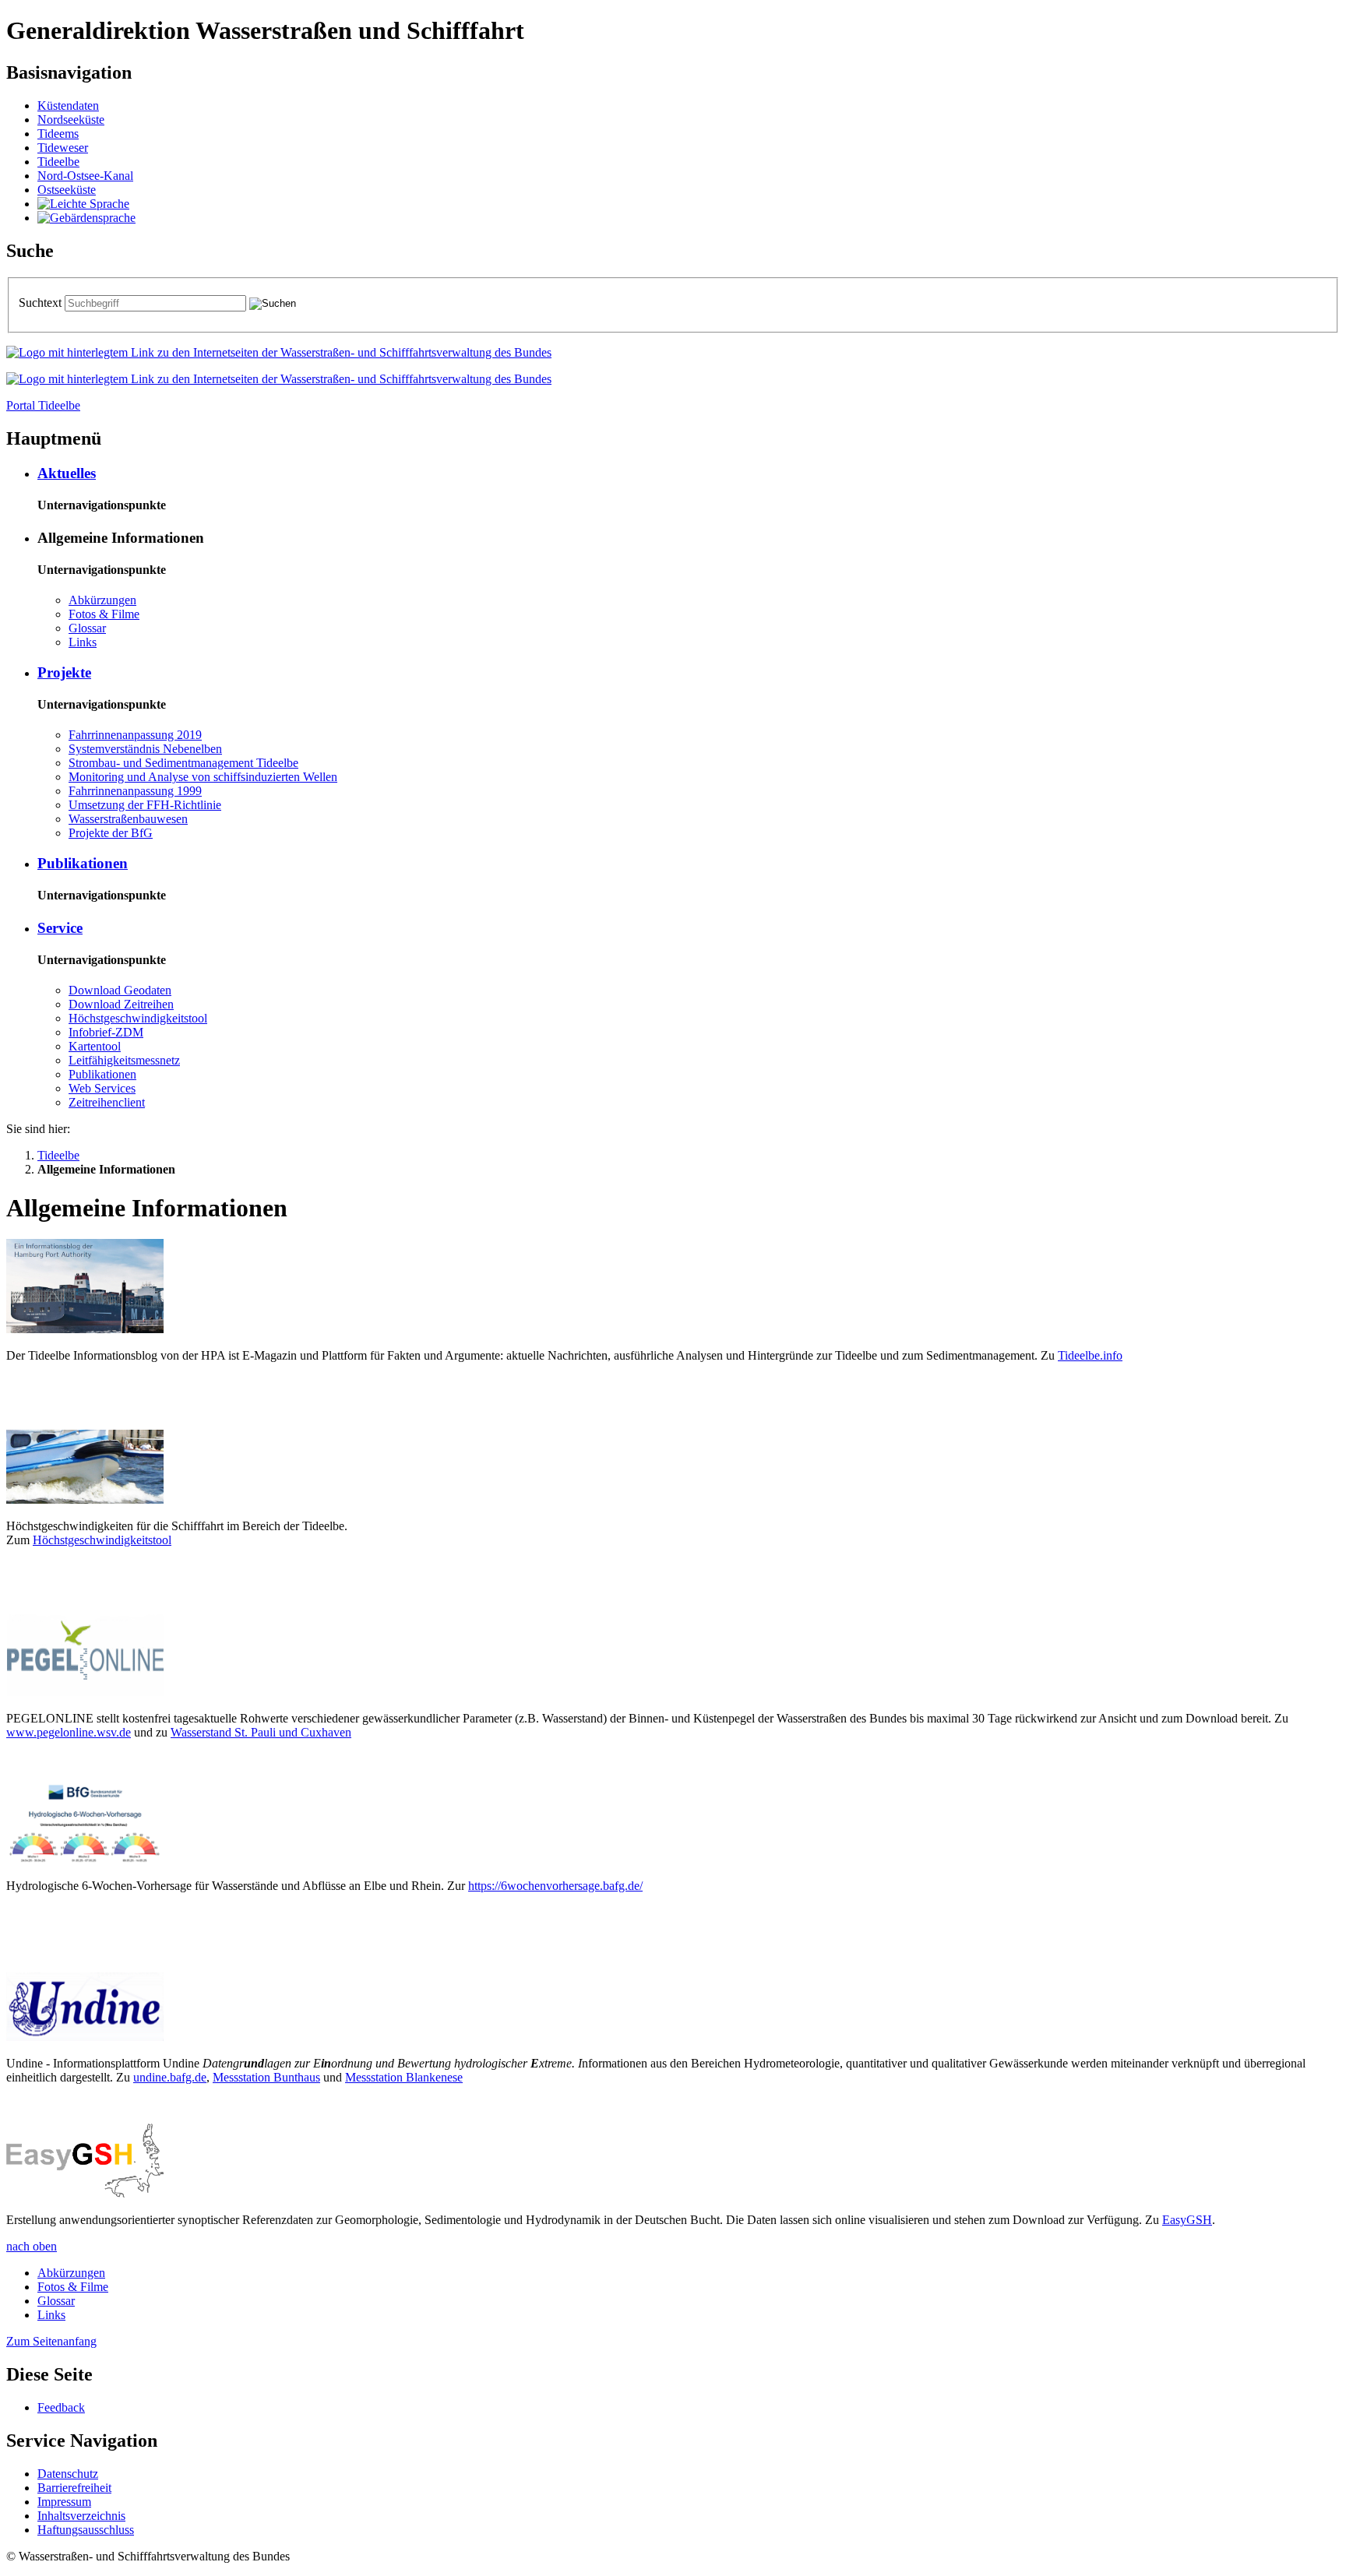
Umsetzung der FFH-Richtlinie (145, 805)
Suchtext (42, 303)
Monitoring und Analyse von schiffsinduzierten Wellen (203, 777)
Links (83, 642)
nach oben (32, 2246)
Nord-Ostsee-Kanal (85, 176)
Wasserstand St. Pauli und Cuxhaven (261, 1732)
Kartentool (95, 1046)
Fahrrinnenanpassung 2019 (135, 735)
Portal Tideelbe (43, 405)
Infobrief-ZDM (106, 1032)
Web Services (102, 1088)
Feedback (61, 2407)
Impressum (64, 2502)
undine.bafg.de (170, 2077)
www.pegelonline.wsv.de (69, 1732)
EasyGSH (1187, 2220)
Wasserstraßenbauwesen (128, 819)
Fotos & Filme (104, 614)
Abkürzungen (102, 600)
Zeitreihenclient (107, 1102)
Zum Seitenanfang (51, 2341)
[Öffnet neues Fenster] (85, 1329)
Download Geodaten (120, 990)
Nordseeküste (71, 120)
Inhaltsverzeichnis (81, 2516)
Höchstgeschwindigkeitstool (138, 1018)
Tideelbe (58, 162)
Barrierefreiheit (74, 2488)
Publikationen (83, 863)
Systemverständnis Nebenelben (145, 749)
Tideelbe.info (1090, 1355)
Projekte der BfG (111, 833)
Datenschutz (68, 2474)
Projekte (64, 672)
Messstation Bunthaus (266, 2077)
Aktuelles (67, 473)
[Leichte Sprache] (83, 204)
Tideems (58, 134)
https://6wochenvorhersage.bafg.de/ (555, 1886)
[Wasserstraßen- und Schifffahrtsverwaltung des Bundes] (279, 352)
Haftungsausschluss (86, 2530)
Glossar (87, 628)
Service (60, 928)
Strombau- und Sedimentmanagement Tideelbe (183, 763)
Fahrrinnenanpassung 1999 (135, 791)
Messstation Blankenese (404, 2077)
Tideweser (63, 148)
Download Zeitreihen (121, 1004)
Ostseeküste (67, 190)
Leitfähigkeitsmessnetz (124, 1060)
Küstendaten (68, 106)
